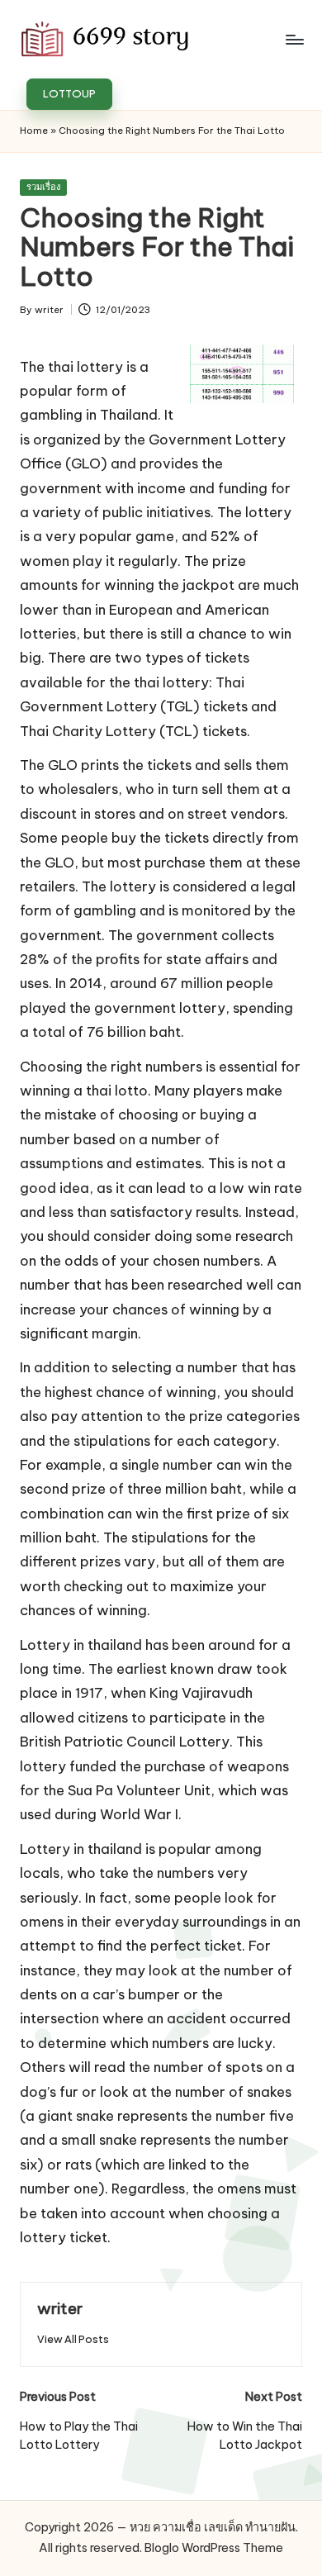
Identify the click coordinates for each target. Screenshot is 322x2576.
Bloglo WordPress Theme (214, 2548)
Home (34, 131)
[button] (69, 94)
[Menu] (294, 39)
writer (60, 2308)
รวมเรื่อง (43, 187)
